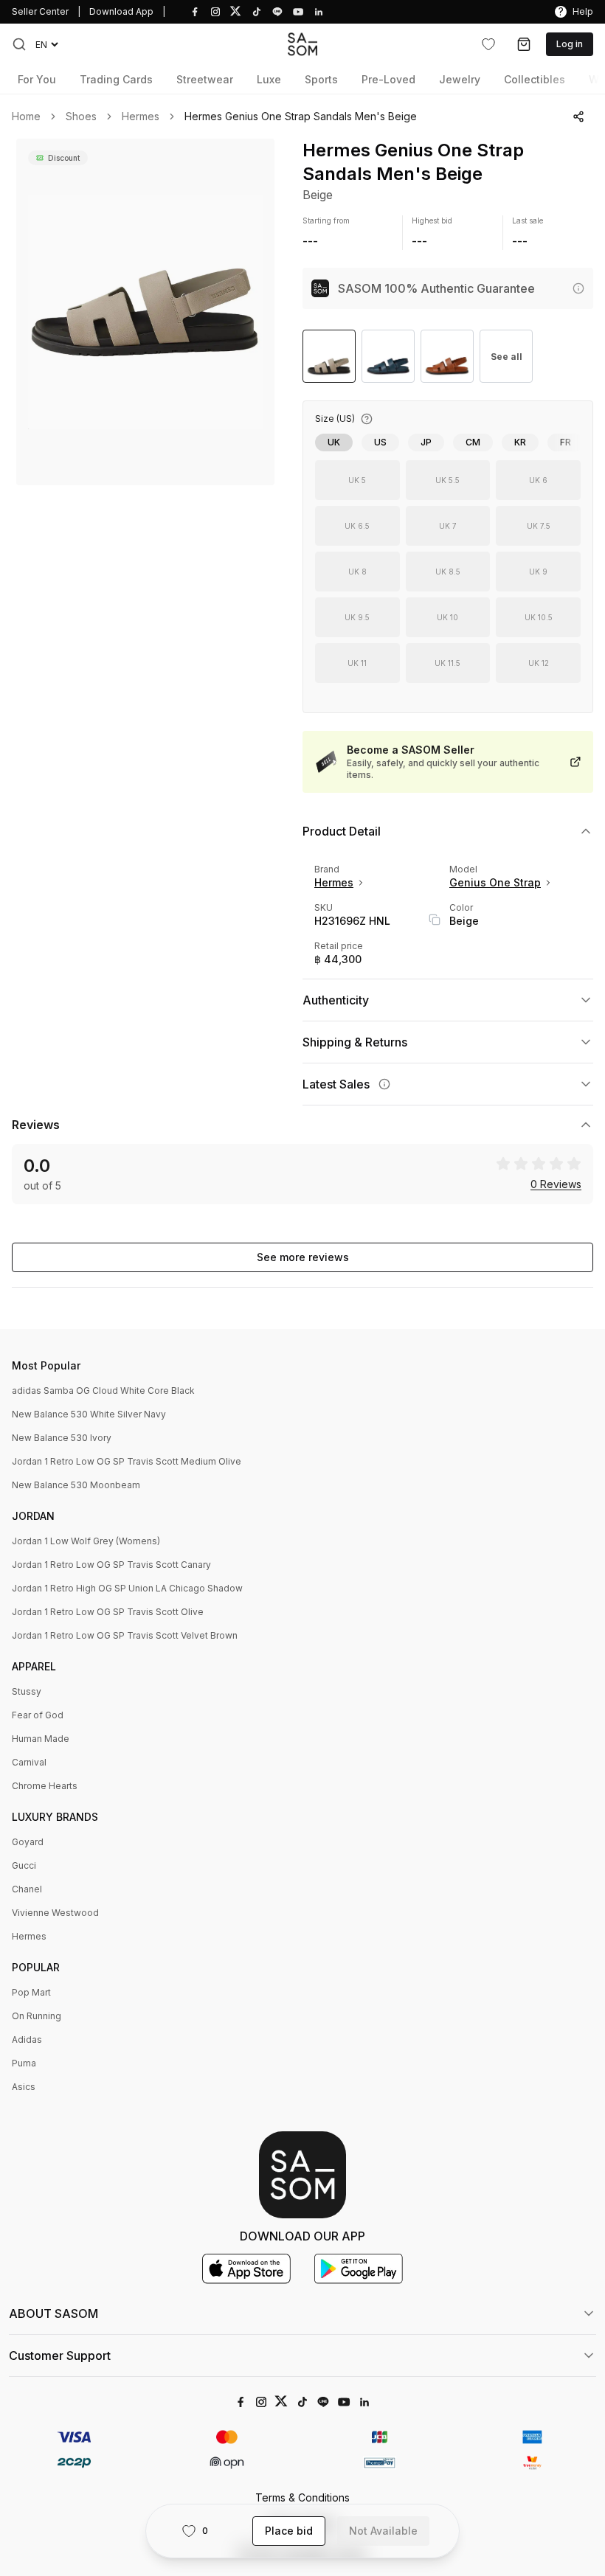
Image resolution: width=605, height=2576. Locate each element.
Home (26, 117)
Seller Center (40, 11)
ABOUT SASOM (53, 2313)
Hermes (141, 117)
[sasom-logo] (302, 44)
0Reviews (556, 1184)
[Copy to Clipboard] (435, 920)
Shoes (81, 117)
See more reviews (303, 1257)
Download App (121, 11)
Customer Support (60, 2355)
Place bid (289, 2531)
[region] (145, 312)
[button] (19, 44)
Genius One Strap (495, 882)
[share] (578, 117)
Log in (570, 44)
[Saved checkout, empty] (524, 44)
